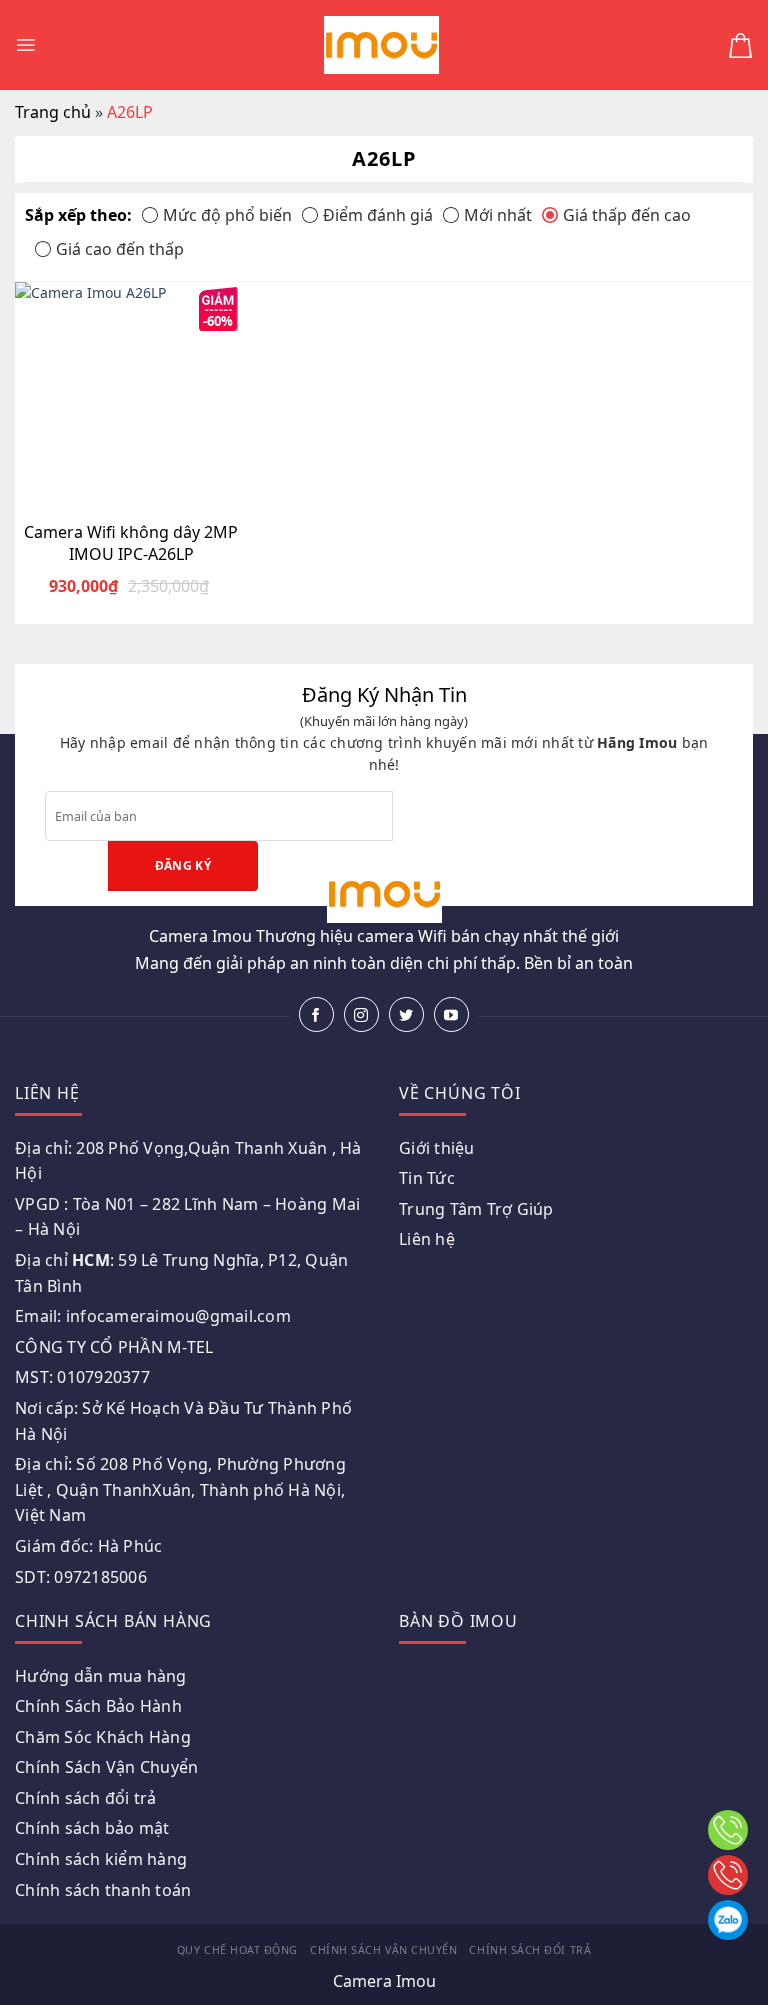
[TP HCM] (728, 1875)
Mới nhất (498, 215)
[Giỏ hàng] (740, 45)
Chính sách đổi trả (86, 1798)
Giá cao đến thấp (120, 249)
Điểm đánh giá (378, 215)
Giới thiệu (437, 1148)
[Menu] (25, 45)
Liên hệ (427, 1239)
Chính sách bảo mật (92, 1828)
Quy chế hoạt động (237, 1950)
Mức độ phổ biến (227, 215)
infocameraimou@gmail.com (178, 1316)
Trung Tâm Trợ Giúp (476, 1209)
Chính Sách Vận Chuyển (106, 1767)
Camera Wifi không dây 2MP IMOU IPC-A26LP (131, 543)
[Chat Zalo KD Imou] (728, 1920)
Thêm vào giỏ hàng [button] (144, 497)
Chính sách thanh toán (103, 1890)
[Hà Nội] (728, 1830)
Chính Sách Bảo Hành (98, 1706)
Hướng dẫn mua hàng (101, 1676)
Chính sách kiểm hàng (101, 1859)
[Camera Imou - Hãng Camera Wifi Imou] (382, 45)
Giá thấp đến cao (627, 215)
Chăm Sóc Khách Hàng (103, 1737)
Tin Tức (427, 1178)
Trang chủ (53, 112)
